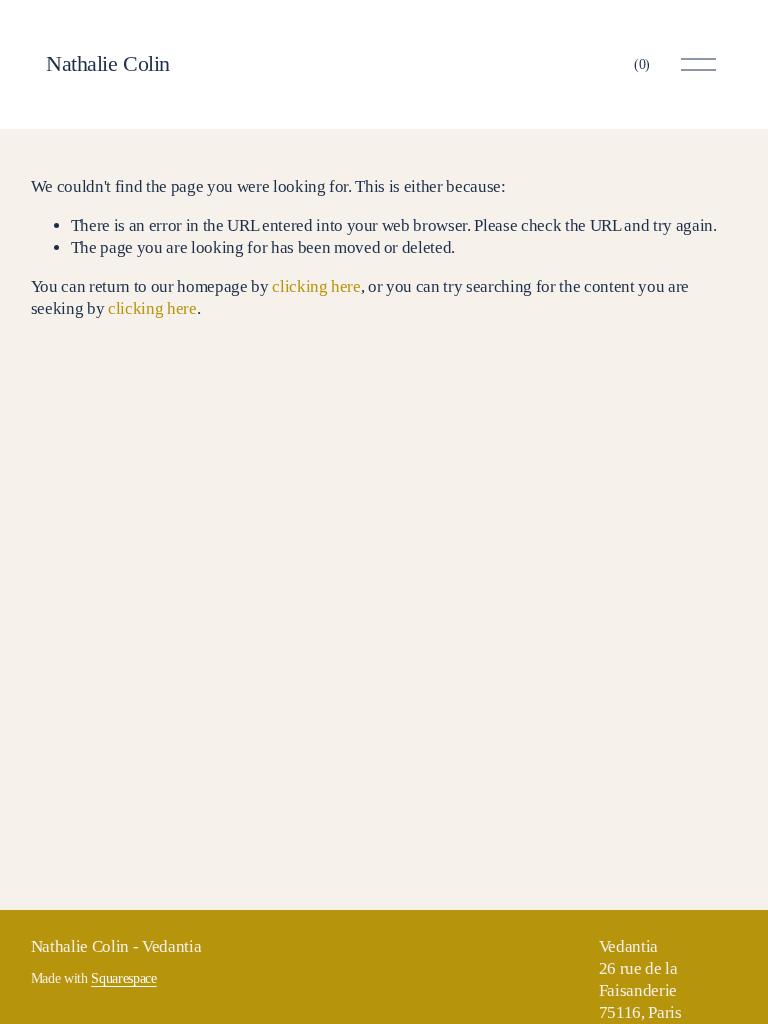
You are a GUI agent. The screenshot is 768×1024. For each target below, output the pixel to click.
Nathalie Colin (108, 63)
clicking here (316, 286)
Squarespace (123, 978)
